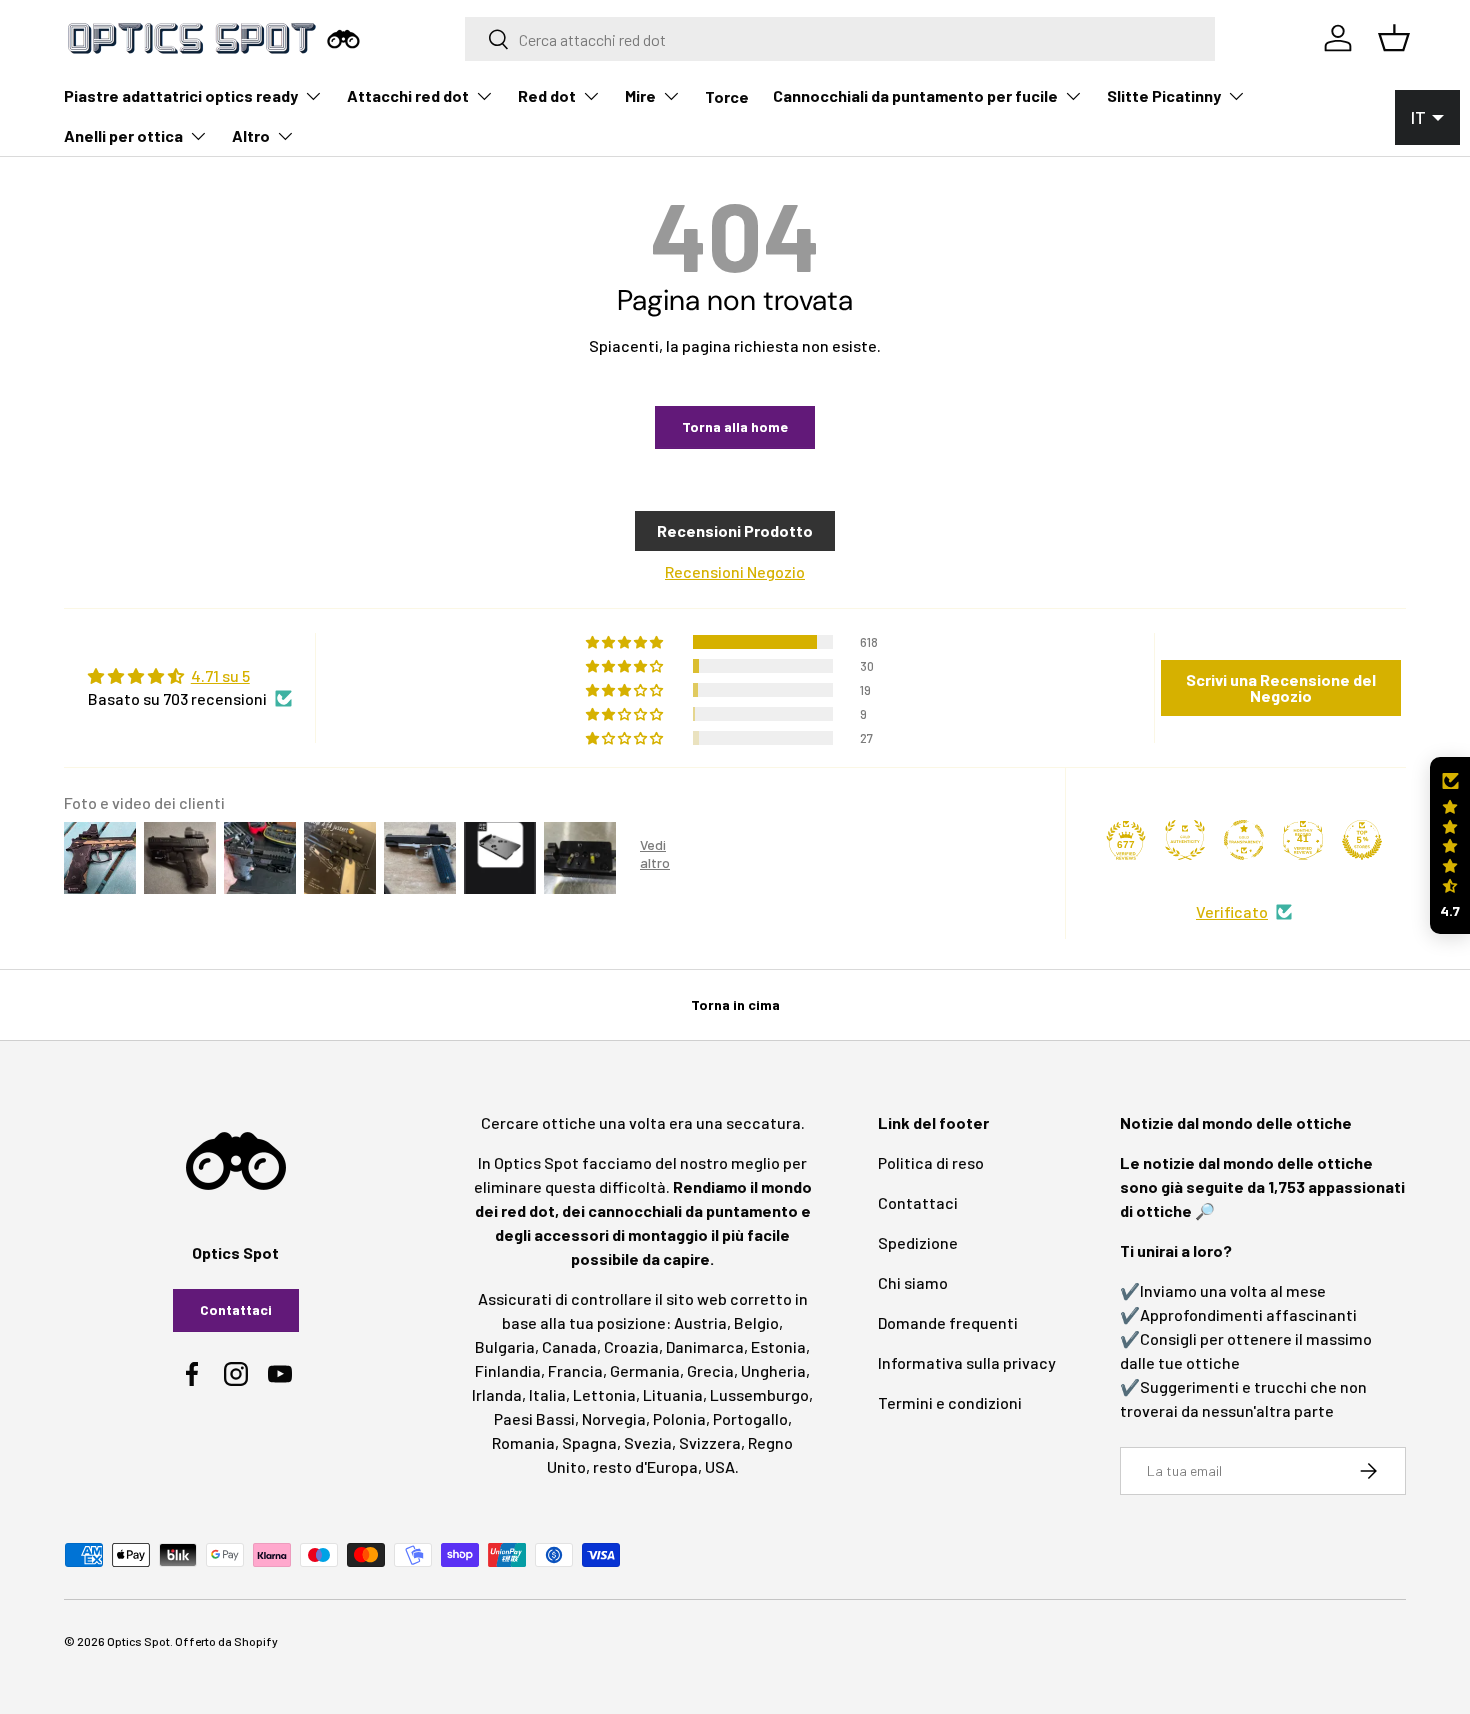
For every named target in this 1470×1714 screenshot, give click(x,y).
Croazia (631, 1346)
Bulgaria (505, 1346)
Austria (700, 1322)
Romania (523, 1442)
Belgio (756, 1322)
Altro (251, 135)
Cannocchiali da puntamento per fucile (915, 95)
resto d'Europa (645, 1466)
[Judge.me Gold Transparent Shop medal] (1244, 840)
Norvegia (614, 1418)
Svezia (648, 1442)
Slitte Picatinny (1164, 95)
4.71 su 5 (220, 675)
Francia (575, 1370)
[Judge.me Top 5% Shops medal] (1362, 840)
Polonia (679, 1418)
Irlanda (497, 1394)
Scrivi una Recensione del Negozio (1281, 687)
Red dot (547, 95)
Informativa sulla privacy (967, 1362)
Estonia (778, 1346)
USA (720, 1466)
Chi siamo (913, 1282)
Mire (640, 95)
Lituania (673, 1394)
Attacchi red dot (408, 95)
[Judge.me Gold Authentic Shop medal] (1185, 840)
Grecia (710, 1370)
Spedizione (918, 1242)
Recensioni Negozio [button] (735, 571)
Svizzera (710, 1442)
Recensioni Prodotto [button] (735, 530)
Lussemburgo (759, 1394)
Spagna (589, 1442)
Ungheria (773, 1370)
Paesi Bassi (534, 1418)
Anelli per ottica (123, 135)
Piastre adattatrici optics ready (181, 95)
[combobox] (840, 39)
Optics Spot (138, 1641)
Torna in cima (735, 1004)
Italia (547, 1394)
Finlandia (508, 1370)
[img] (190, 676)
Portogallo (750, 1418)
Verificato (1232, 911)
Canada (569, 1346)
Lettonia (604, 1394)
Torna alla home (735, 426)
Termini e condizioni (950, 1402)
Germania (645, 1370)
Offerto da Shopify (226, 1641)
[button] (1450, 845)
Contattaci (236, 1309)
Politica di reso (931, 1162)
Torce (727, 96)
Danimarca (705, 1346)
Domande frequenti (948, 1322)
